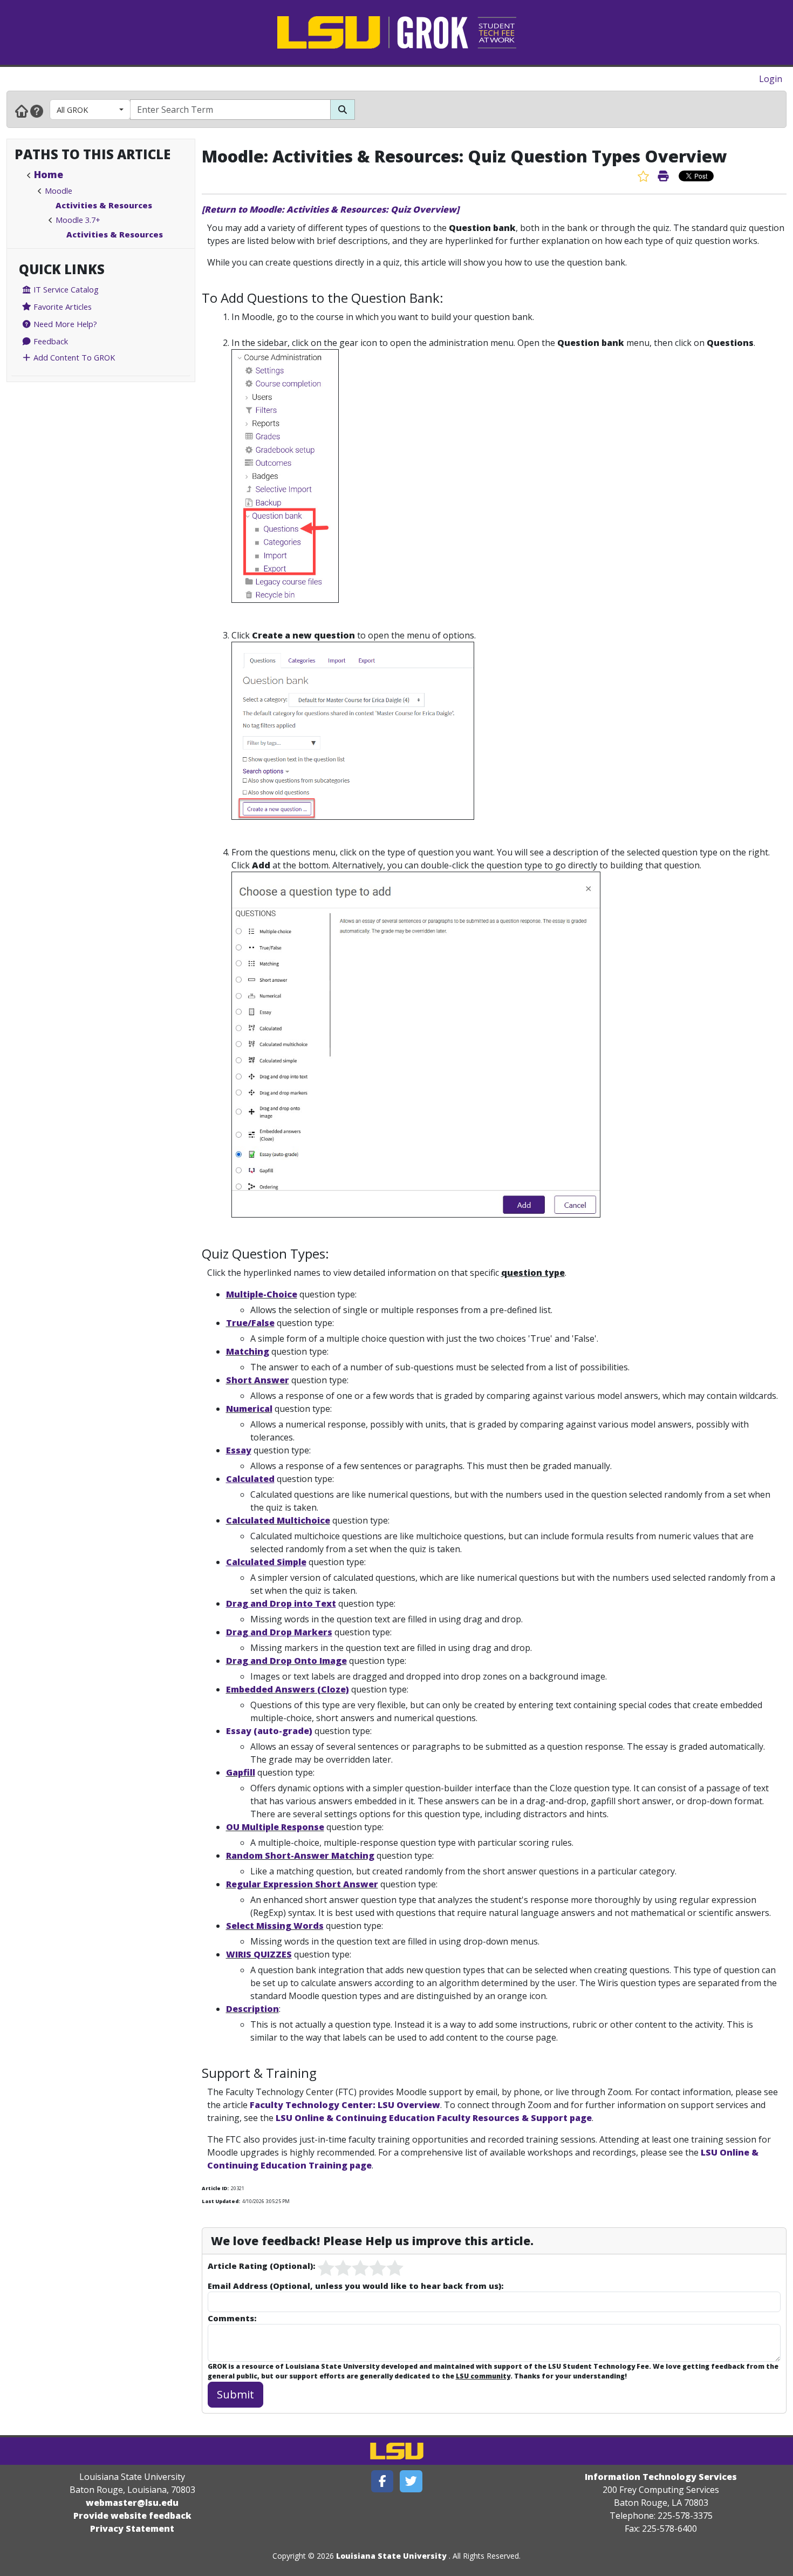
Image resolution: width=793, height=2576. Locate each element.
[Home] (22, 111)
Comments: (232, 2318)
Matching (248, 1351)
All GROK (72, 110)
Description (252, 2009)
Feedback (50, 341)
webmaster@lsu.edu (132, 2503)
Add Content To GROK (73, 357)
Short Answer (258, 1380)
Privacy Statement (132, 2529)
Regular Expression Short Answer (302, 1884)
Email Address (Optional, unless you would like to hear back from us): (356, 2286)
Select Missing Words (275, 1926)
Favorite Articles (61, 307)
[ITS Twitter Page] (411, 2481)
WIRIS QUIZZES (259, 1954)
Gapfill (241, 1772)
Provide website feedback (132, 2516)
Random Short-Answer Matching (300, 1855)
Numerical (249, 1409)
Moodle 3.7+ (78, 220)
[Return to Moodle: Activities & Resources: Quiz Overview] (330, 209)
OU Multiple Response (275, 1827)
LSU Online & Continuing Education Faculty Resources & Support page (434, 2118)
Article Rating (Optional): (261, 2266)
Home (49, 174)
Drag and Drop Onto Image (286, 1661)
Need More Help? (64, 324)
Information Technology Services (661, 2477)
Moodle (59, 191)
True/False (250, 1323)
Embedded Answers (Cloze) (288, 1689)
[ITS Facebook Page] (382, 2481)
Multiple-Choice (262, 1294)
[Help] (37, 111)
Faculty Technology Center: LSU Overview (345, 2105)
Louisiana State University (391, 2556)
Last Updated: (221, 2201)
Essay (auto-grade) (269, 1731)
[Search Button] (343, 110)
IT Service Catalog (65, 289)
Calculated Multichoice (278, 1520)
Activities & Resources (104, 205)
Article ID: (215, 2188)
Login (771, 79)
